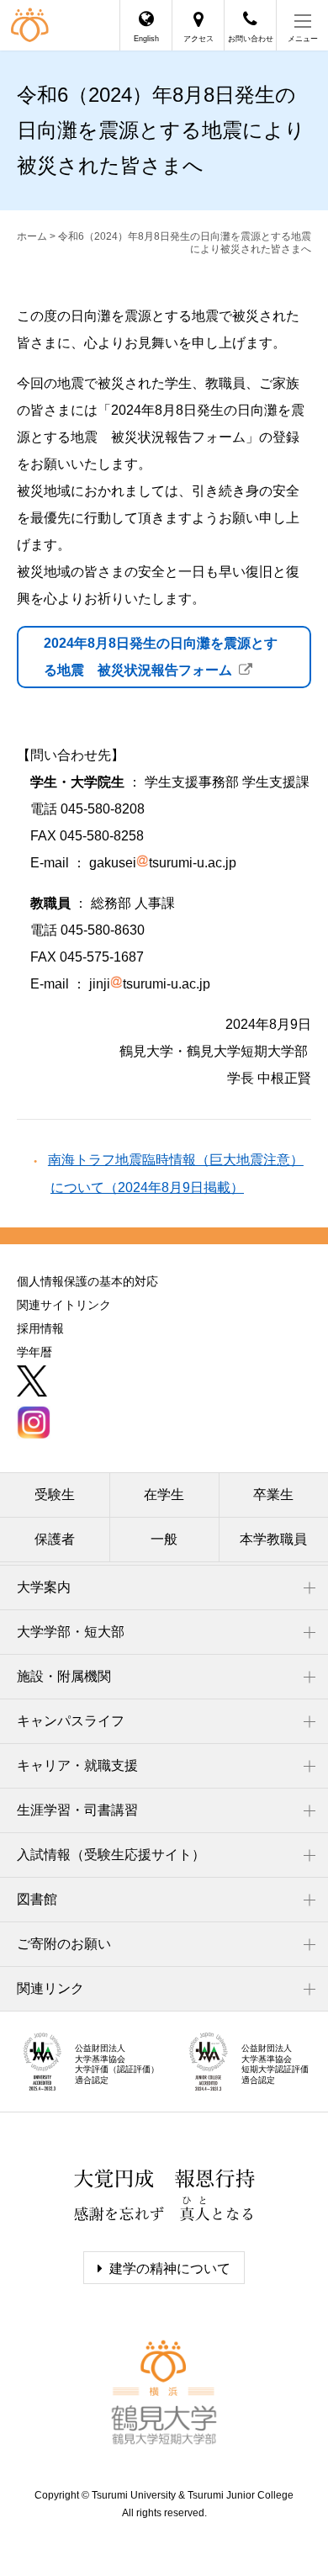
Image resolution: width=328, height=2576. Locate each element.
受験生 (55, 1495)
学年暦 (34, 1352)
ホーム (32, 236)
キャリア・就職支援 (77, 1765)
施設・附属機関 (64, 1676)
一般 (164, 1539)
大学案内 (44, 1587)
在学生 (164, 1495)
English (146, 39)
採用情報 (40, 1328)
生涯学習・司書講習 (77, 1810)
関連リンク (50, 1988)
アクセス (198, 39)
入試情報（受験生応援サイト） (111, 1855)
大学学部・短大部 (71, 1632)
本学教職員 (273, 1539)
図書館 (37, 1899)
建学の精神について (170, 2269)
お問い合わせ (251, 39)
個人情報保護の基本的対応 (87, 1281)
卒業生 (273, 1495)
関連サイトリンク (64, 1305)
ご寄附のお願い (64, 1944)
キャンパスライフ (71, 1721)
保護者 (55, 1539)
